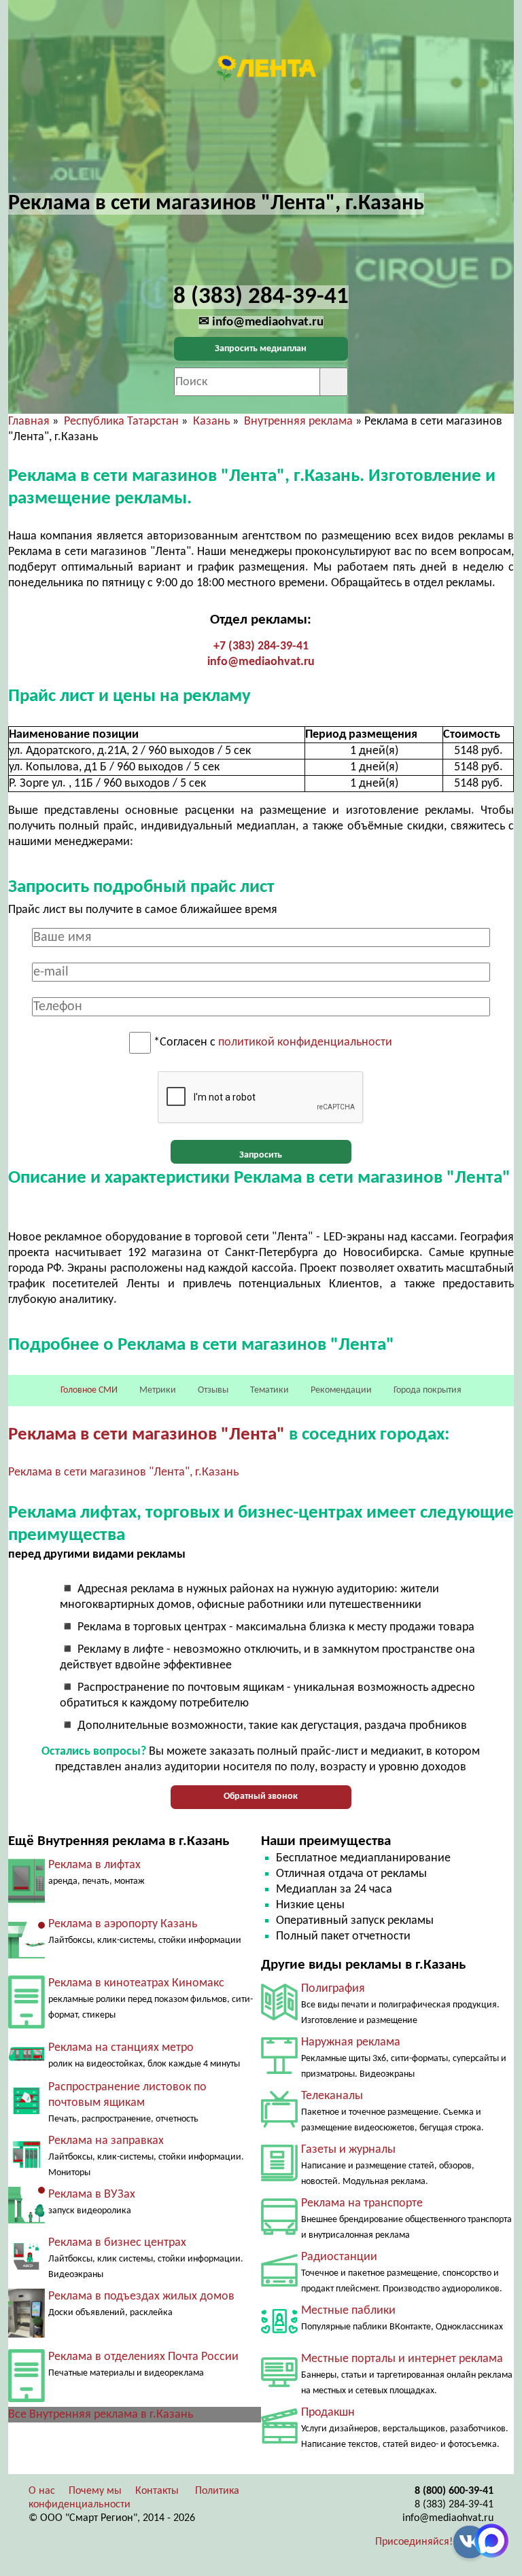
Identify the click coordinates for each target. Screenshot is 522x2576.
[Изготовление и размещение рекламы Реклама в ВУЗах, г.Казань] (27, 2220)
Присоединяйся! (414, 2542)
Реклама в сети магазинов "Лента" (146, 1435)
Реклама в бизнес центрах (117, 2243)
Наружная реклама (351, 2042)
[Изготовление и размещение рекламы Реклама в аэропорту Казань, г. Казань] (27, 1961)
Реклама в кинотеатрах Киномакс (136, 1983)
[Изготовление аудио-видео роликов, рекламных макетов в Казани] (279, 2440)
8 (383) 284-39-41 (454, 2505)
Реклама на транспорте (362, 2203)
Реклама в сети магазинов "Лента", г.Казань (123, 1472)
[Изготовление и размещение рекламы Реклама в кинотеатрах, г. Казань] (27, 2025)
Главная (29, 422)
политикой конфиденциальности (305, 1043)
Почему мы (95, 2491)
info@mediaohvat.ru (261, 662)
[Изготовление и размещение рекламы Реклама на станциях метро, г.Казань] (27, 2065)
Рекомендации (341, 1390)
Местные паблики (348, 2311)
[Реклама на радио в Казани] (279, 2284)
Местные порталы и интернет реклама (402, 2359)
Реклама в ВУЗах (92, 2195)
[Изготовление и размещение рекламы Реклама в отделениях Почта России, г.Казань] (27, 2399)
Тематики (269, 1390)
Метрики (158, 1390)
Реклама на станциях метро (121, 2048)
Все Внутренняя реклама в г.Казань (101, 2415)
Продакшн (328, 2413)
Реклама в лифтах (94, 1865)
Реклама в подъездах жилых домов (141, 2296)
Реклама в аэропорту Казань (123, 1924)
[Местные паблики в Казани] (279, 2337)
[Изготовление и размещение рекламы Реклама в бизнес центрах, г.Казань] (27, 2267)
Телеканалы (332, 2096)
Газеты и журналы (348, 2150)
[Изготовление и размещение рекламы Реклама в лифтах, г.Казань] (27, 1902)
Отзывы (213, 1390)
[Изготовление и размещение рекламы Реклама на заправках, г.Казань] (27, 2165)
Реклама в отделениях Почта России (143, 2357)
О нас (42, 2491)
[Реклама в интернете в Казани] (279, 2384)
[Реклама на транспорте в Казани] (279, 2232)
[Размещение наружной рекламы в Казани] (279, 2071)
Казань (211, 422)
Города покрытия (428, 1390)
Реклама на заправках (106, 2141)
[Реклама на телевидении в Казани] (279, 2125)
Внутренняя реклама (298, 422)
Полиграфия (333, 1989)
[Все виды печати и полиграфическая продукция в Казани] (279, 2017)
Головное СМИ (89, 1390)
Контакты (157, 2491)
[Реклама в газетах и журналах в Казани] (279, 2178)
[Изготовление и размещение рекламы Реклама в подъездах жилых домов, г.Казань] (27, 2334)
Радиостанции (339, 2257)
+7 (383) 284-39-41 (261, 646)
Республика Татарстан (121, 422)
